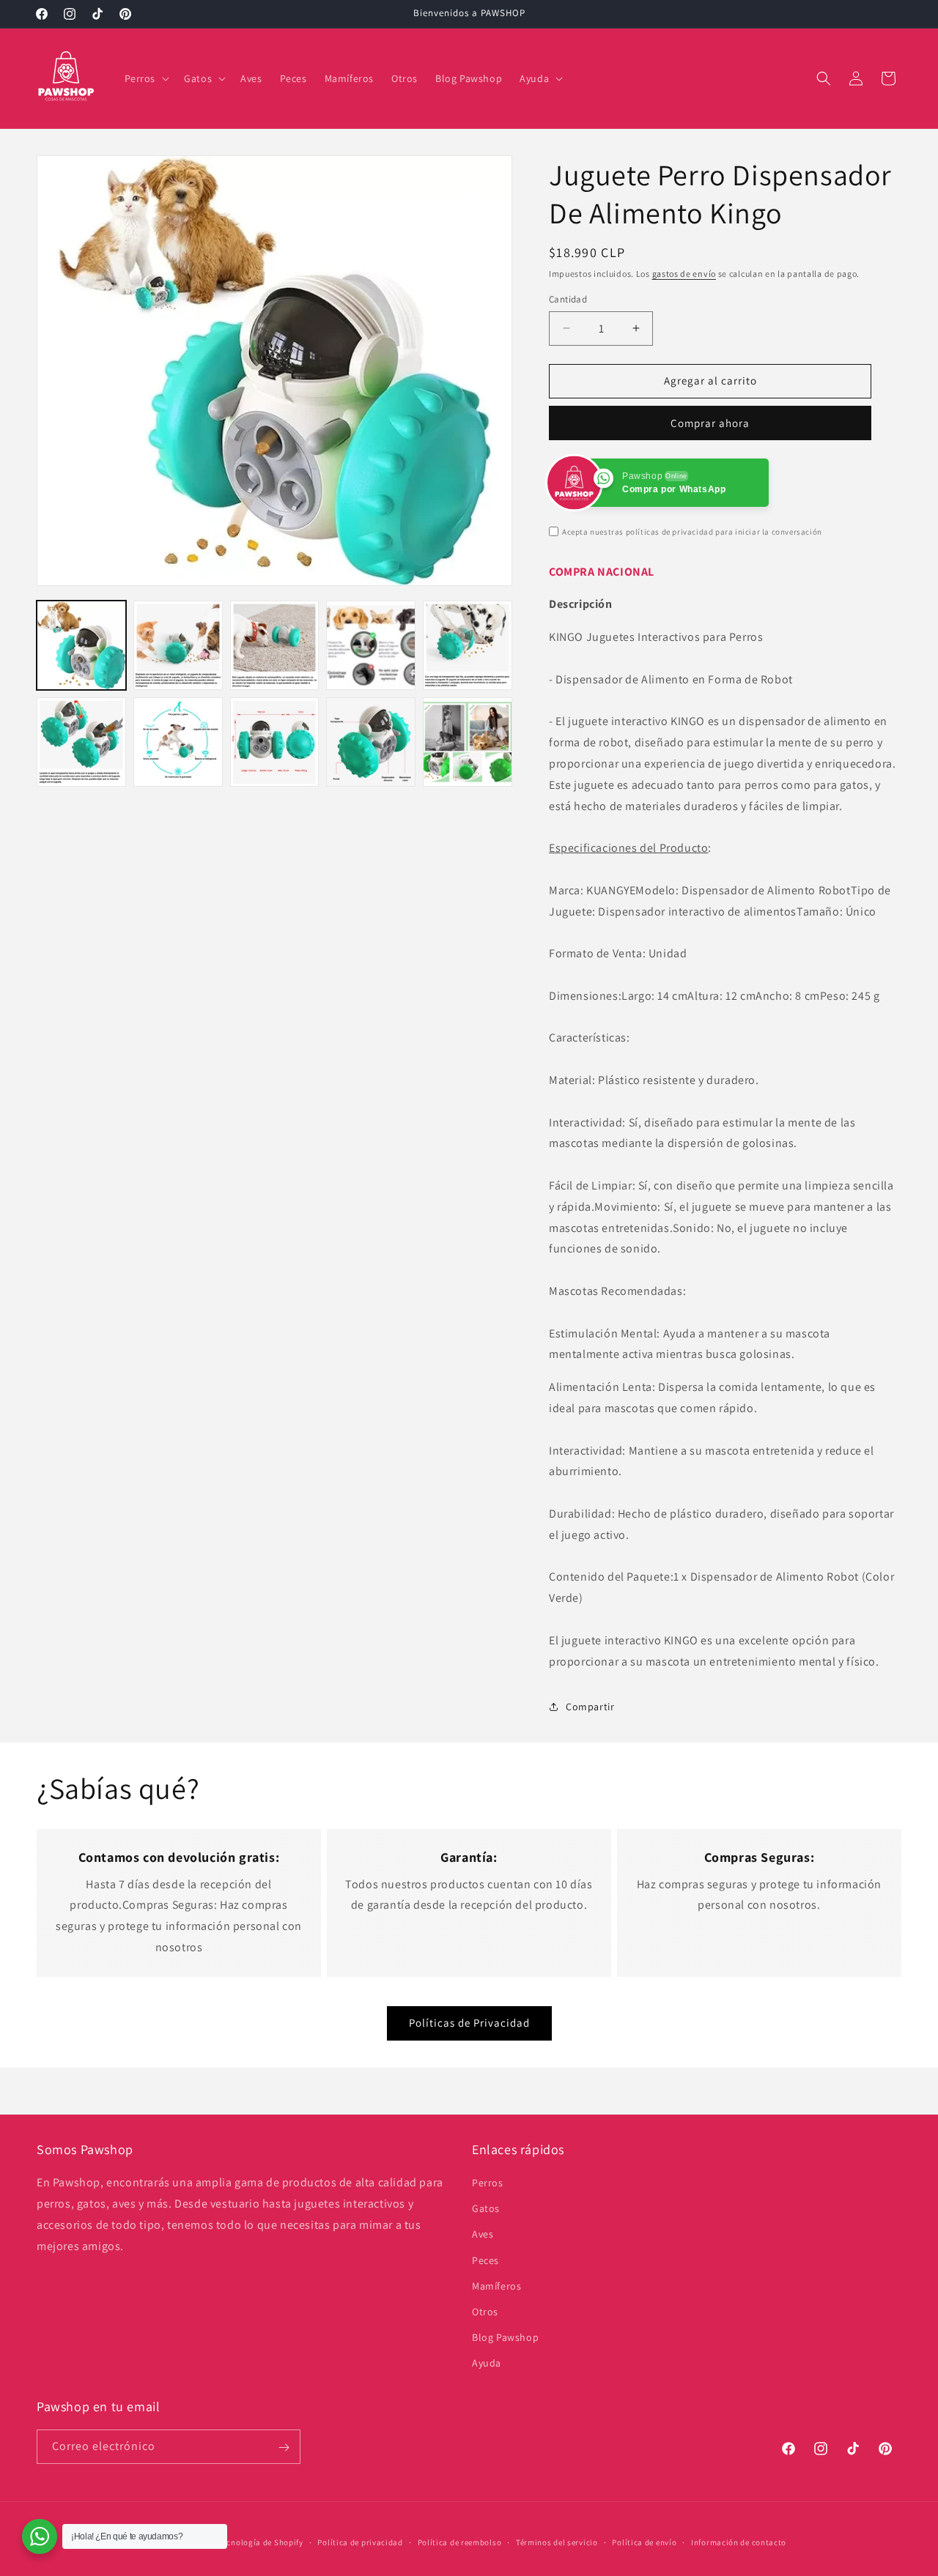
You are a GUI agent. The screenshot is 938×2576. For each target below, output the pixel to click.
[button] (146, 78)
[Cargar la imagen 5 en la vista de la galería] (468, 645)
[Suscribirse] (284, 2447)
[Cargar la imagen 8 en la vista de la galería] (275, 742)
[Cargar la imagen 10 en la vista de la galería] (468, 742)
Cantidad (568, 299)
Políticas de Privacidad (469, 2023)
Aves (483, 2234)
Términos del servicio (557, 2542)
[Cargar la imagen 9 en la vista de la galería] (371, 742)
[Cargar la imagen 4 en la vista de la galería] (371, 645)
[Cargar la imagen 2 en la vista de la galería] (178, 645)
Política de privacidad (360, 2542)
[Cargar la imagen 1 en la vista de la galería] (81, 645)
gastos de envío (684, 274)
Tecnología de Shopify (261, 2542)
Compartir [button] (590, 1707)
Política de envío (644, 2542)
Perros (488, 2183)
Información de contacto (739, 2542)
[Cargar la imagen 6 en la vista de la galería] (81, 742)
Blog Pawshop (505, 2337)
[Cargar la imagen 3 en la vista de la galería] (275, 645)
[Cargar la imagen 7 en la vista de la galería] (178, 742)
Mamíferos (496, 2286)
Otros (485, 2312)
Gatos (486, 2208)
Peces (485, 2260)
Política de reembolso (460, 2542)
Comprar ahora (710, 423)
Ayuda (487, 2363)
